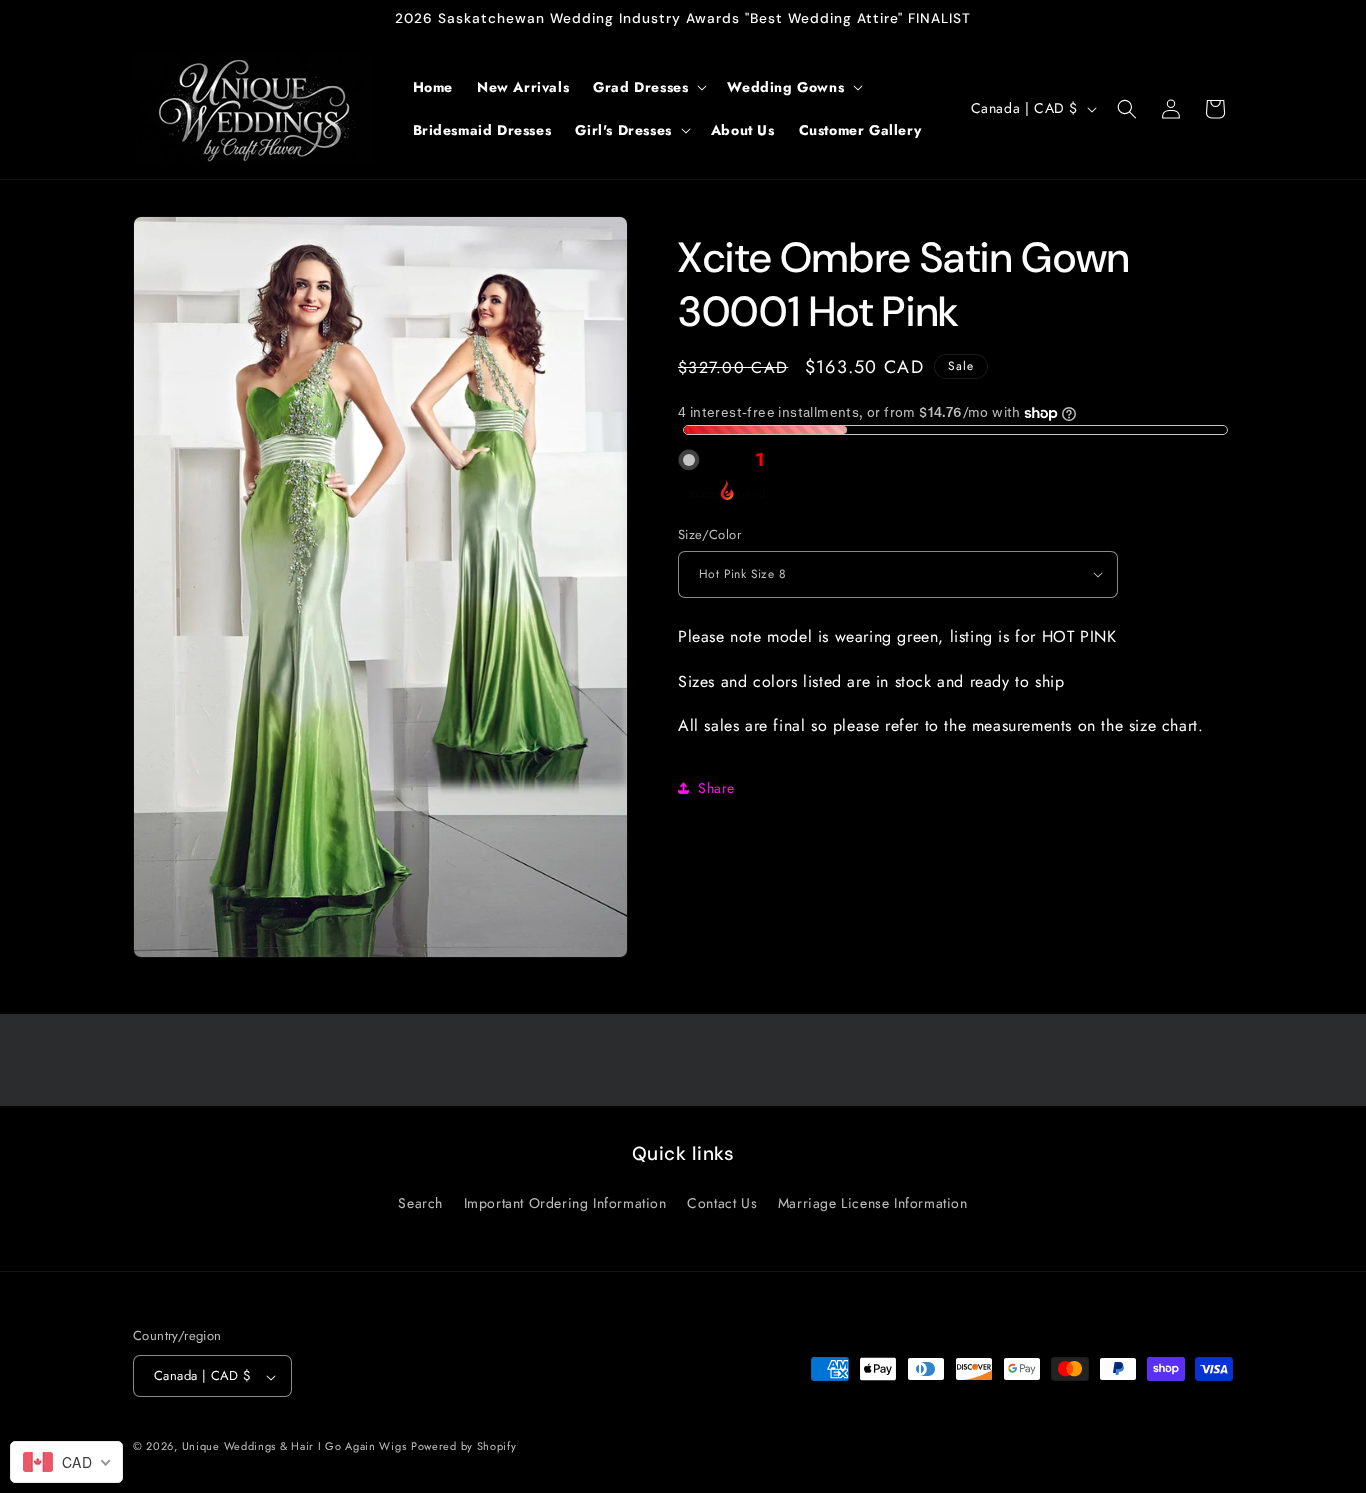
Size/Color (709, 534)
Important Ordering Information (565, 1203)
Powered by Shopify (464, 1447)
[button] (648, 87)
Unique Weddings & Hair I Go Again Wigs (294, 1447)
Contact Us (722, 1203)
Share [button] (716, 788)
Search (420, 1203)
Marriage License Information (873, 1203)
